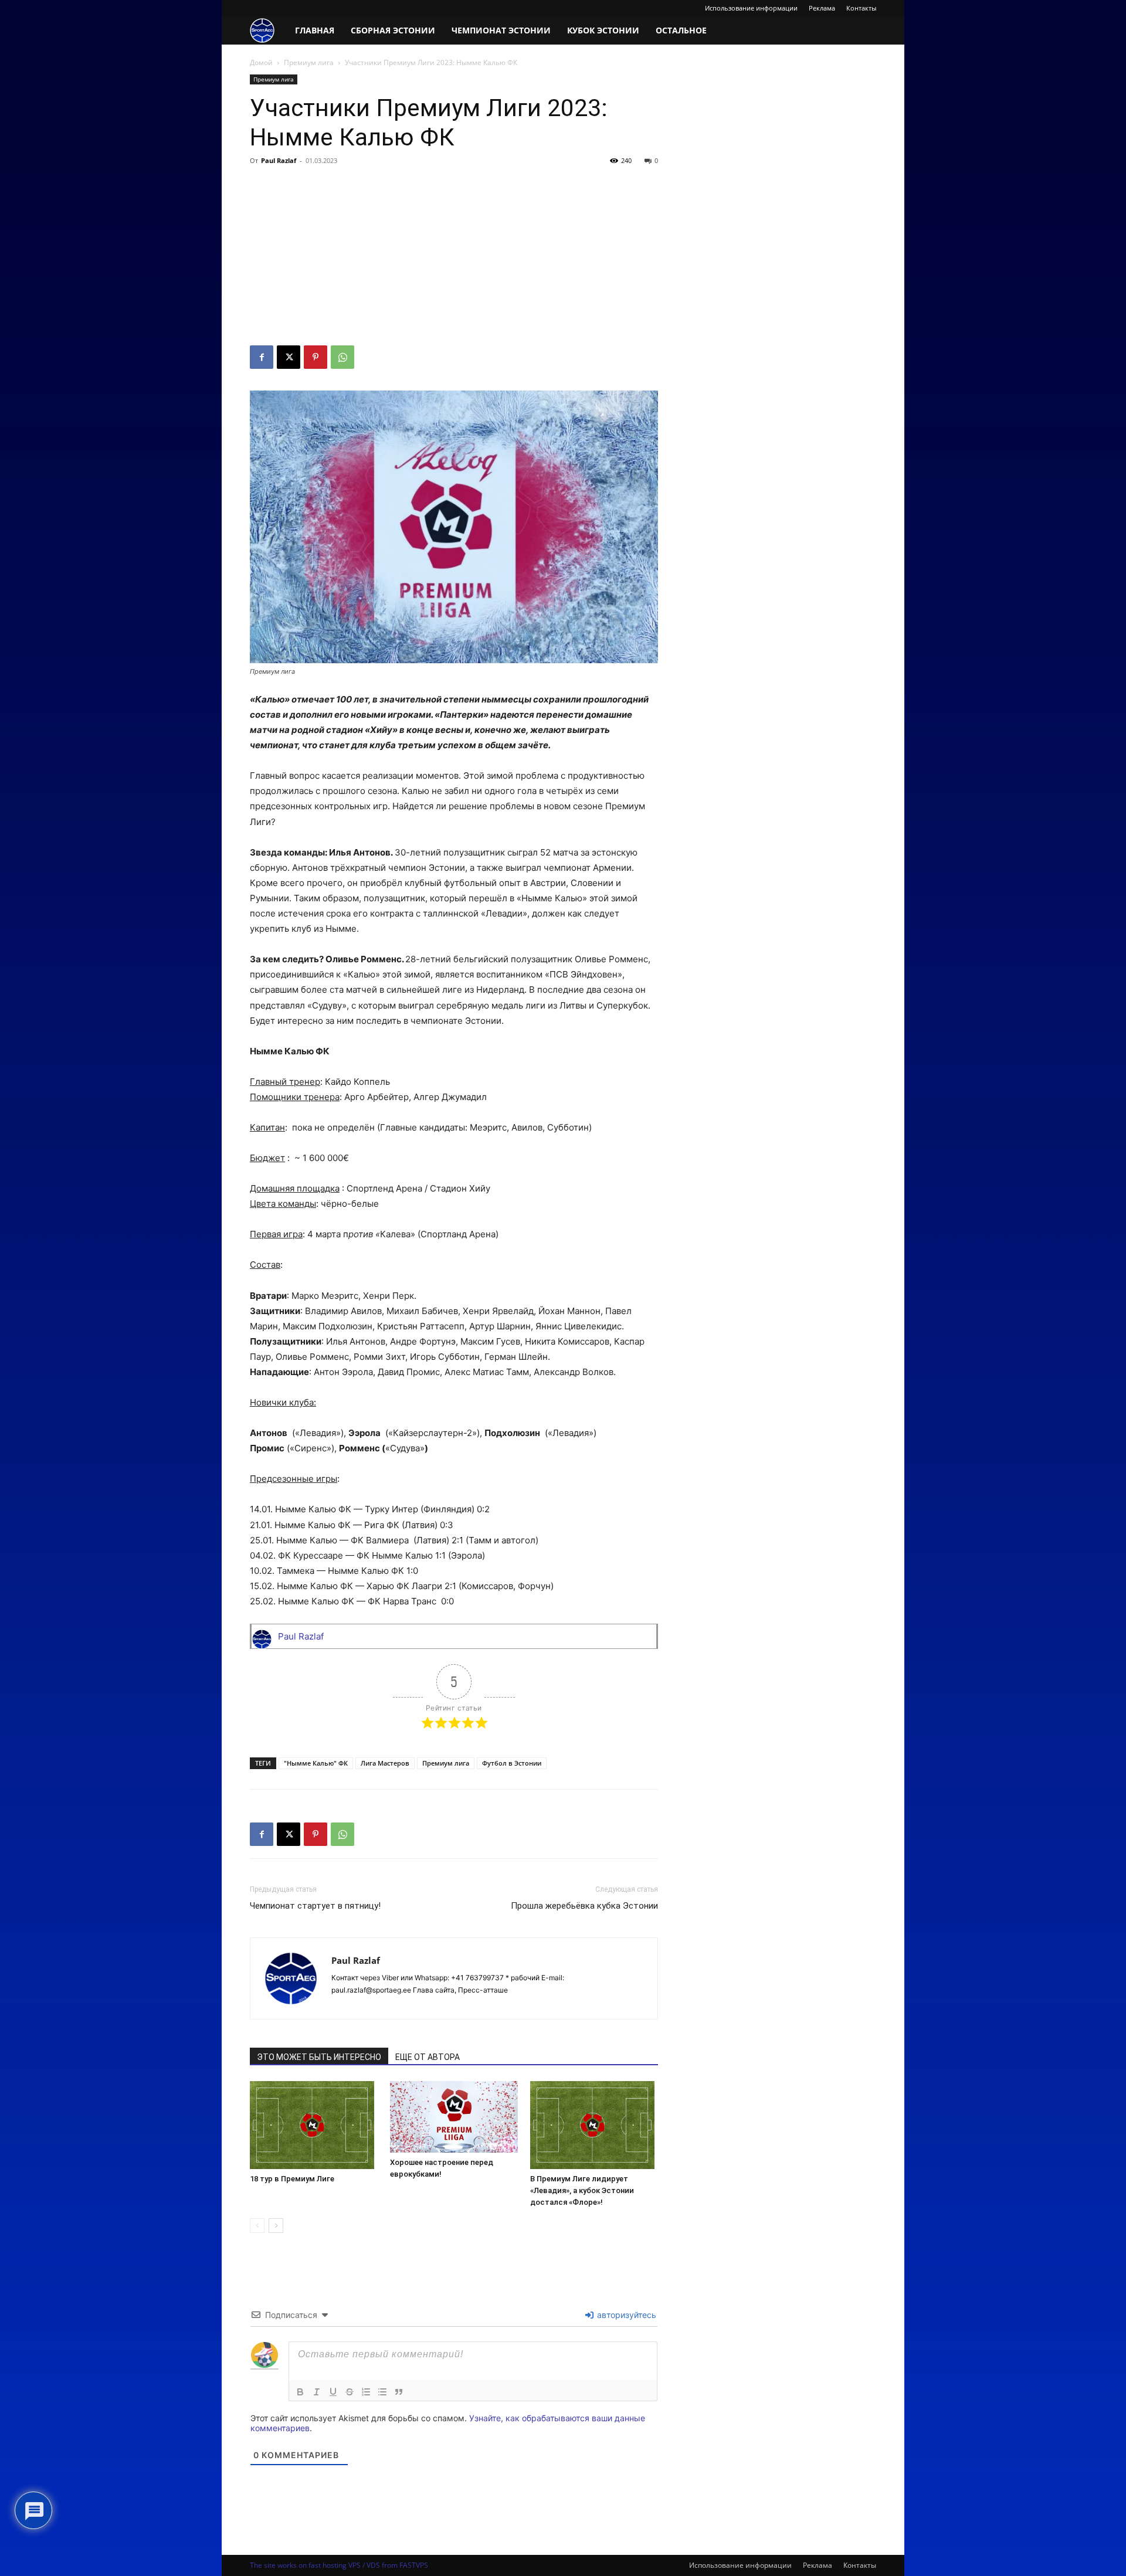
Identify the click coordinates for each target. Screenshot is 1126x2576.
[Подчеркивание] (333, 2392)
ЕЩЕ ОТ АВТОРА (428, 2057)
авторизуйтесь (625, 2315)
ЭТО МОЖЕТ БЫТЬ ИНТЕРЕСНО (319, 2057)
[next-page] (276, 2226)
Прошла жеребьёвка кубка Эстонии (584, 1906)
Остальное (681, 30)
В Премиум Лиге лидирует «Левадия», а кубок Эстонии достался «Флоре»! (582, 2190)
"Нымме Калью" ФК (316, 1763)
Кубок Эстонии (603, 30)
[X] (289, 357)
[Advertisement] (454, 257)
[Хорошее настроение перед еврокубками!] (454, 2117)
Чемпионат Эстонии (501, 30)
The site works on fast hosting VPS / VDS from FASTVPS (339, 2565)
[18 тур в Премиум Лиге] (314, 2125)
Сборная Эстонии (393, 30)
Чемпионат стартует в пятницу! (315, 1906)
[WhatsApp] (342, 357)
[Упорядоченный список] (366, 2392)
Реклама (822, 8)
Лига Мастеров (385, 1763)
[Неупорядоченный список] (382, 2392)
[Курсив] (317, 2392)
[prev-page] (257, 2226)
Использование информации (751, 8)
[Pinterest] (316, 357)
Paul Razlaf (279, 160)
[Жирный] (300, 2392)
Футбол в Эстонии (512, 1763)
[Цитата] (399, 2392)
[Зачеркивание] (350, 2392)
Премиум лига (309, 62)
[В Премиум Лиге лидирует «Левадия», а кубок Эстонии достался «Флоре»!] (594, 2125)
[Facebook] (262, 357)
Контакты (861, 8)
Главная (315, 30)
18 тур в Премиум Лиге (292, 2179)
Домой (261, 62)
